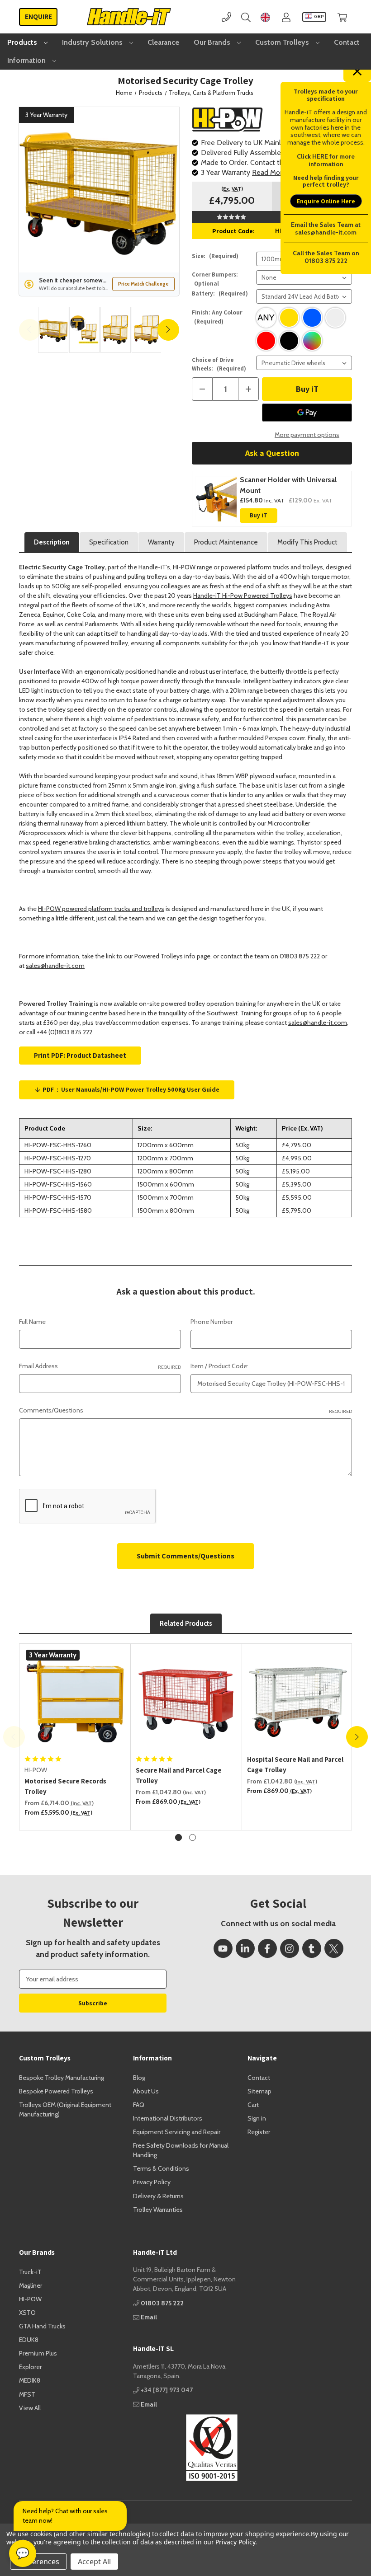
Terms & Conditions (161, 2168)
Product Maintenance (226, 542)
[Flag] (265, 17)
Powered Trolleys (159, 956)
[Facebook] (267, 1948)
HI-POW (30, 2299)
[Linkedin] (245, 1948)
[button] (185, 2448)
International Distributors (168, 2118)
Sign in (257, 2118)
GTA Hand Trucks (42, 2326)
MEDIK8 (30, 2380)
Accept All (94, 2562)
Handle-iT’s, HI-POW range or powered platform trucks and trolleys (231, 567)
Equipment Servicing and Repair (177, 2132)
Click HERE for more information (326, 160)
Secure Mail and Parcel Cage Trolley (179, 1775)
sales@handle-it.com (55, 966)
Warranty (161, 542)
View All (30, 2408)
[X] (334, 1948)
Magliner (31, 2285)
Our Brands (213, 42)
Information (27, 60)
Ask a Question (272, 453)
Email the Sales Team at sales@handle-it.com (326, 228)
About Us (146, 2091)
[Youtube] (223, 1948)
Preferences (38, 2562)
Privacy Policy (152, 2182)
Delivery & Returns (158, 2196)
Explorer (30, 2367)
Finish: (217, 317)
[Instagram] (290, 1948)
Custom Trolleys (283, 42)
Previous (30, 330)
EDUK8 (29, 2340)
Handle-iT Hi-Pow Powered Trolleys (243, 596)
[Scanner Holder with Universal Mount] (216, 499)
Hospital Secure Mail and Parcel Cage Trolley (295, 1764)
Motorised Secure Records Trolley (65, 1786)
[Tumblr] (312, 1948)
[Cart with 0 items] (342, 17)
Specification (109, 542)
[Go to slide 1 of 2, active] (178, 1837)
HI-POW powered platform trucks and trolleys (101, 909)
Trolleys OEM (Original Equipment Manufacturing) (65, 2109)
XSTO (27, 2313)
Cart (253, 2105)
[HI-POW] (227, 119)
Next (168, 330)
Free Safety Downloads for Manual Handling (181, 2150)
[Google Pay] (307, 413)
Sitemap (259, 2091)
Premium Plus (38, 2353)
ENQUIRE (38, 16)
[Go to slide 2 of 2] (193, 1837)
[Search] (246, 17)
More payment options (307, 435)
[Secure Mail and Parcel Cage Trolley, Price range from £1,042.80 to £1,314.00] (186, 1699)
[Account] (286, 17)
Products (23, 42)
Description (52, 542)
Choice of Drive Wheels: (219, 364)
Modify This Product (307, 542)
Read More (269, 172)
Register (259, 2132)
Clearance (163, 42)
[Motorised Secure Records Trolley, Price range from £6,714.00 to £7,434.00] (75, 1699)
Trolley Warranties (158, 2210)
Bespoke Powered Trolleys (56, 2091)
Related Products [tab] (186, 1623)
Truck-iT (30, 2272)
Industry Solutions (93, 42)
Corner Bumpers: (215, 279)
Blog (139, 2078)
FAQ (139, 2105)
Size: (215, 256)
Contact (347, 42)
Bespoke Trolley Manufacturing (62, 2078)
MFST (27, 2394)
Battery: (220, 293)
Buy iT (259, 515)
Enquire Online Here (326, 201)
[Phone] (226, 17)
